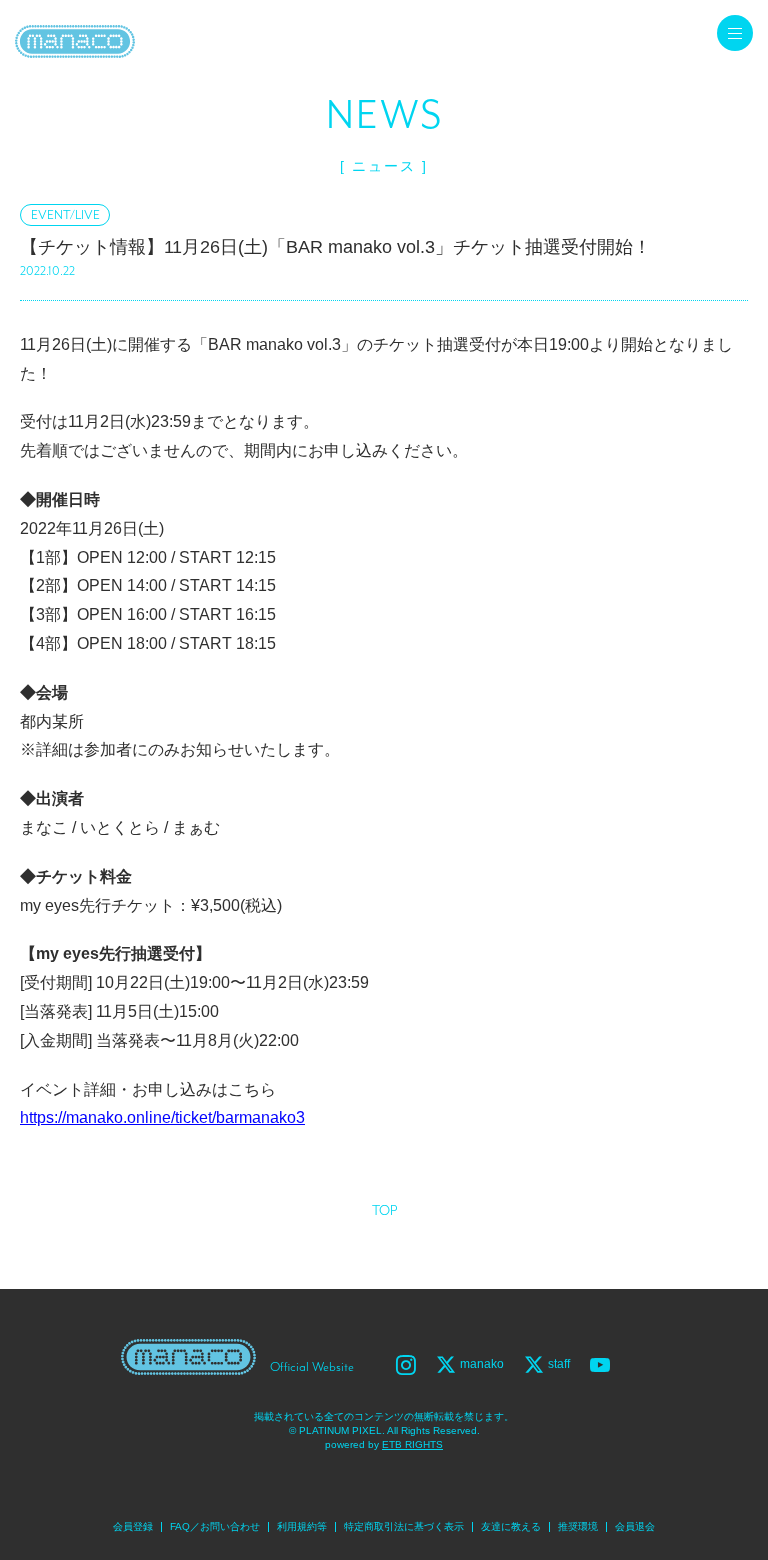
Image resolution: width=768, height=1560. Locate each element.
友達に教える (511, 1526)
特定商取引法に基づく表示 (404, 1526)
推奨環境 (578, 1526)
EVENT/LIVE (65, 215)
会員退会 (635, 1526)
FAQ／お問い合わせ (215, 1526)
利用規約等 (302, 1526)
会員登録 (133, 1526)
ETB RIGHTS (412, 1444)
